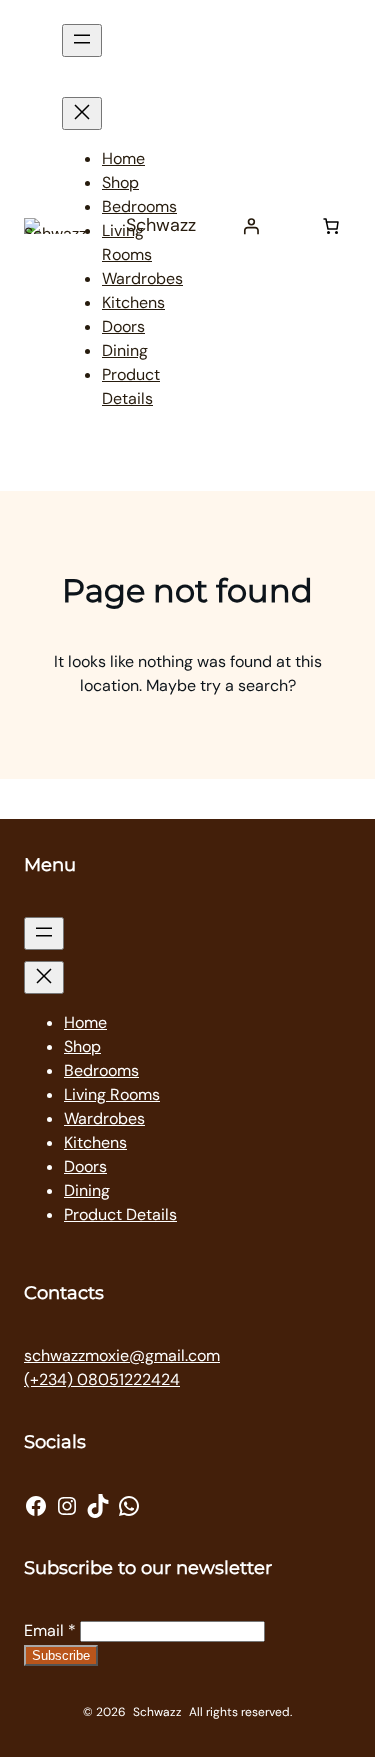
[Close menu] (82, 113)
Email (50, 1630)
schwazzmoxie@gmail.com (122, 1355)
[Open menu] (82, 40)
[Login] (251, 226)
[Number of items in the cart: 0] (331, 226)
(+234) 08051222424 (102, 1379)
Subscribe (61, 1655)
